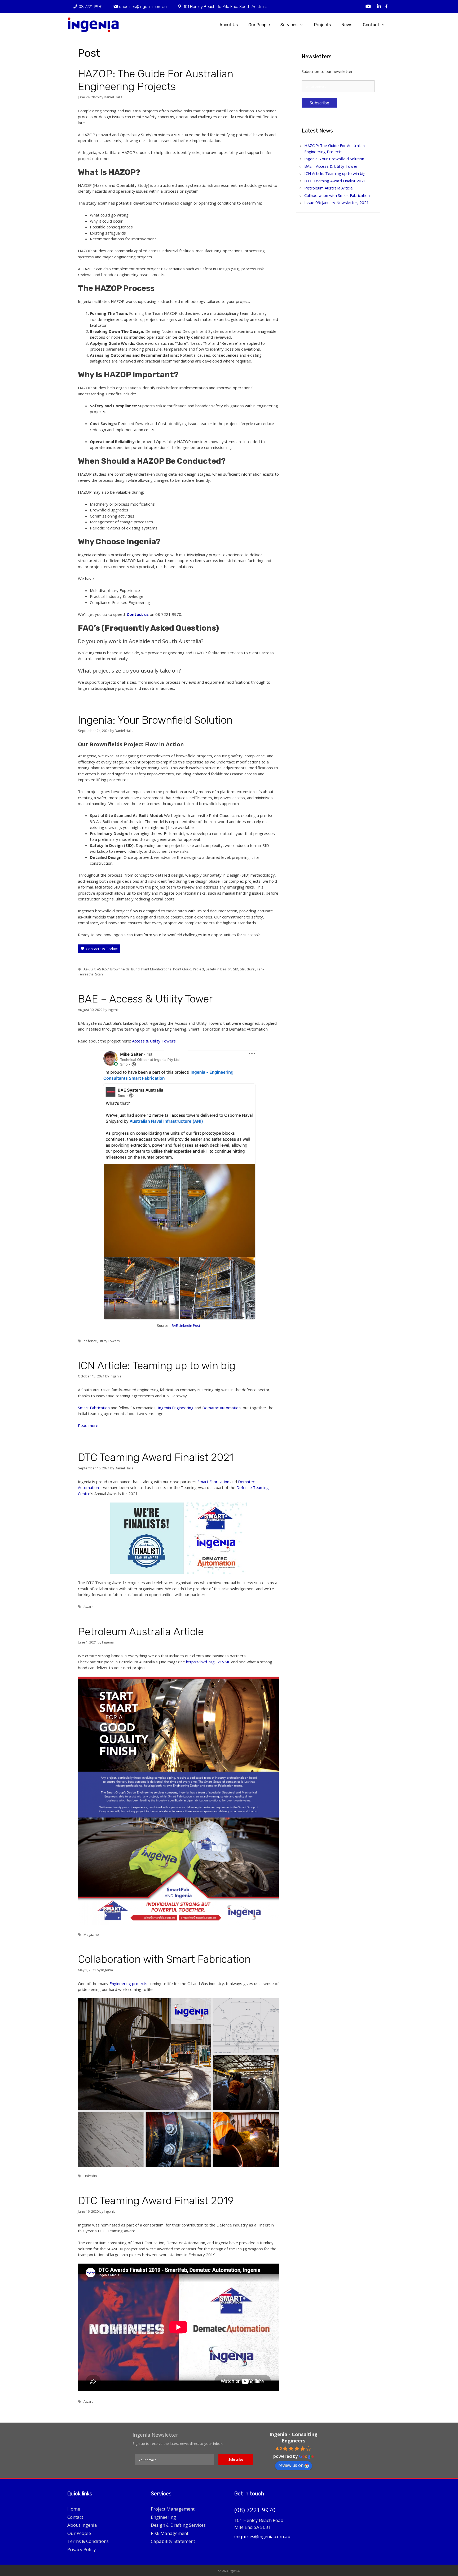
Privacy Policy (82, 2549)
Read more (88, 1425)
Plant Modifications (156, 969)
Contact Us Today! (102, 949)
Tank (261, 969)
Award (89, 1607)
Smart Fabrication (94, 1408)
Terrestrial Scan (90, 974)
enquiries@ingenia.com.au (262, 2536)
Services (289, 25)
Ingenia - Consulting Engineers (294, 2437)
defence (90, 1341)
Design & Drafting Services (178, 2525)
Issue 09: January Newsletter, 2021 (337, 202)
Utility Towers (109, 1341)
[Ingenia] (95, 25)
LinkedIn (90, 2176)
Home (74, 2509)
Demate (245, 1482)
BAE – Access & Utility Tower (145, 999)
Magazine (91, 1934)
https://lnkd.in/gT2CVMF (208, 1662)
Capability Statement (173, 2541)
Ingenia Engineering (176, 1408)
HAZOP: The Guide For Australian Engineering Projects (156, 80)
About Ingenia (82, 2525)
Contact (371, 25)
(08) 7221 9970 (255, 2510)
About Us (229, 25)
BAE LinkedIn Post (186, 1325)
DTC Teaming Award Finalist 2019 (156, 2201)
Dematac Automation (221, 1408)
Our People (259, 25)
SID (236, 969)
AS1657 (103, 969)
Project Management (173, 2509)
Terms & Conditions (88, 2541)
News (347, 25)
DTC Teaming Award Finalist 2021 (156, 1457)
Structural (248, 969)
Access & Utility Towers (153, 1041)
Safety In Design (219, 969)
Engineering (163, 2517)
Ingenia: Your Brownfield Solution (155, 720)
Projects (322, 25)
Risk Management (170, 2533)
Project (199, 969)
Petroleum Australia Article (141, 1632)
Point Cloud (182, 969)
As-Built (89, 969)
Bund (135, 969)
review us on (291, 2465)
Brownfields (120, 969)
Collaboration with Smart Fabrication (164, 1959)
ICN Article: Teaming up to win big (157, 1366)
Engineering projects (128, 1983)
